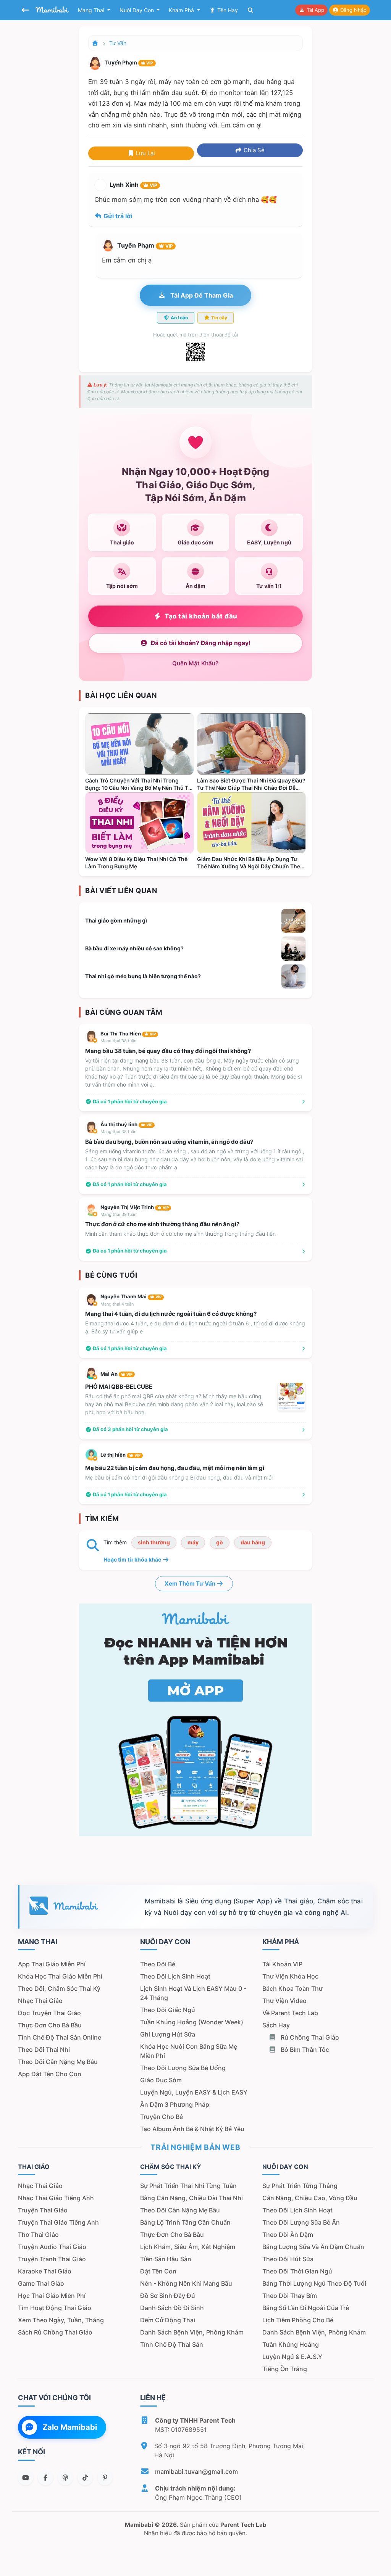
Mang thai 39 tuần (118, 1214)
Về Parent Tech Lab (290, 2013)
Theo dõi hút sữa (288, 2259)
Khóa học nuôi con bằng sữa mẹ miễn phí (189, 2051)
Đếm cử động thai (168, 2320)
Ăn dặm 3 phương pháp (175, 2104)
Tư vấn (118, 43)
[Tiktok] (85, 2478)
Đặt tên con (158, 2271)
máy (193, 1542)
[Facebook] (45, 2478)
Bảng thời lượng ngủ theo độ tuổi (314, 2283)
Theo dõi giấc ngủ (168, 2010)
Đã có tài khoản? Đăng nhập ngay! (201, 643)
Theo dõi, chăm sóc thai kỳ (59, 1988)
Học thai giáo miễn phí (52, 2296)
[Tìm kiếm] (250, 10)
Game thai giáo (41, 2283)
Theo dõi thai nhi (44, 2050)
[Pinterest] (105, 2478)
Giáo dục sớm (161, 2080)
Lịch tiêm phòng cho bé (298, 2320)
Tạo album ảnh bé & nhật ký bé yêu (192, 2129)
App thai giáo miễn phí (52, 1964)
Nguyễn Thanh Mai (131, 1296)
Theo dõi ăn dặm (288, 2235)
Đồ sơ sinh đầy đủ (168, 2296)
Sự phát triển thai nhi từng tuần (188, 2186)
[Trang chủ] (95, 43)
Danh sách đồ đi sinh (172, 2308)
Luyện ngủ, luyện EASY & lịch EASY (194, 2092)
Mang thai (92, 10)
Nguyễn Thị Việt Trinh (135, 1207)
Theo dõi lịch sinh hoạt (175, 1976)
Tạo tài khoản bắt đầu (201, 616)
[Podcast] (65, 2478)
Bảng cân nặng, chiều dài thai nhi (191, 2198)
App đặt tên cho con (50, 2074)
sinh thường (154, 1542)
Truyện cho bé (162, 2117)
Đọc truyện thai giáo (49, 2013)
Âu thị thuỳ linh (126, 1124)
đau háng (253, 1542)
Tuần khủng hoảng (291, 2344)
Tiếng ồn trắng (285, 2369)
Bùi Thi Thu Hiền (128, 1034)
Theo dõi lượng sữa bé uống (183, 2068)
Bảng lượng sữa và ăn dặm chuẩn (313, 2247)
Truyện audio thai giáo (52, 2247)
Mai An (116, 1374)
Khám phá (182, 10)
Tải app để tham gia (201, 295)
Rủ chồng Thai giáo (309, 2037)
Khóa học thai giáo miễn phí (60, 1976)
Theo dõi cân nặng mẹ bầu (58, 2062)
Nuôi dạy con (137, 10)
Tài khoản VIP (282, 1964)
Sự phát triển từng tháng (300, 2186)
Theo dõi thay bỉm (290, 2296)
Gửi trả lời (117, 216)
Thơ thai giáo (38, 2235)
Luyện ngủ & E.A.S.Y (292, 2357)
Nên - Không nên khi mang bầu (186, 2283)
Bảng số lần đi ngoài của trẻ (306, 2308)
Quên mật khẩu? (195, 663)
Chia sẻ (253, 150)
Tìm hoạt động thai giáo (55, 2308)
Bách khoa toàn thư (292, 1988)
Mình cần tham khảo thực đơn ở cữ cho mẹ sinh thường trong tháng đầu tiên (180, 1234)
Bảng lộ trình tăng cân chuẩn (185, 2222)
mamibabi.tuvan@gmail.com (196, 2471)
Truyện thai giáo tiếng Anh (58, 2222)
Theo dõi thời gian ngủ (297, 2271)
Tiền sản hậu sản (166, 2259)
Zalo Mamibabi (70, 2427)
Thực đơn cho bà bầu (50, 2025)
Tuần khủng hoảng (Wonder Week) (192, 2022)
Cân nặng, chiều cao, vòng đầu (310, 2198)
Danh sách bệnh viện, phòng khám (192, 2332)
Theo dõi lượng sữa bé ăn (301, 2222)
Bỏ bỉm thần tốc (304, 2050)
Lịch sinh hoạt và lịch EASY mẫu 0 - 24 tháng (193, 1993)
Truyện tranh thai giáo (52, 2259)
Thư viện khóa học (290, 1976)
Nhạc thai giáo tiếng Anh (56, 2198)
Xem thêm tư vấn (191, 1583)
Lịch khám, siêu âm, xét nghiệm (188, 2247)
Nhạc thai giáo (40, 2001)
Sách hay (276, 2025)
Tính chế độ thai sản (172, 2344)
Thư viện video (284, 2001)
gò (220, 1542)
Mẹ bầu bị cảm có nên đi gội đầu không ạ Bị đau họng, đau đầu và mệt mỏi (179, 1477)
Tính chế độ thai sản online (60, 2037)
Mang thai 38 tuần (118, 1041)
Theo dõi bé (158, 1964)
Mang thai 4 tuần (117, 1304)
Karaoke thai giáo (45, 2271)
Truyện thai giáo (43, 2210)
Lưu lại (145, 153)
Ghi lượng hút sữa (168, 2034)
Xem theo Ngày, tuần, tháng (61, 2320)
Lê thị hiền (120, 1455)
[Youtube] (26, 2478)
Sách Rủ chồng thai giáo (55, 2332)
